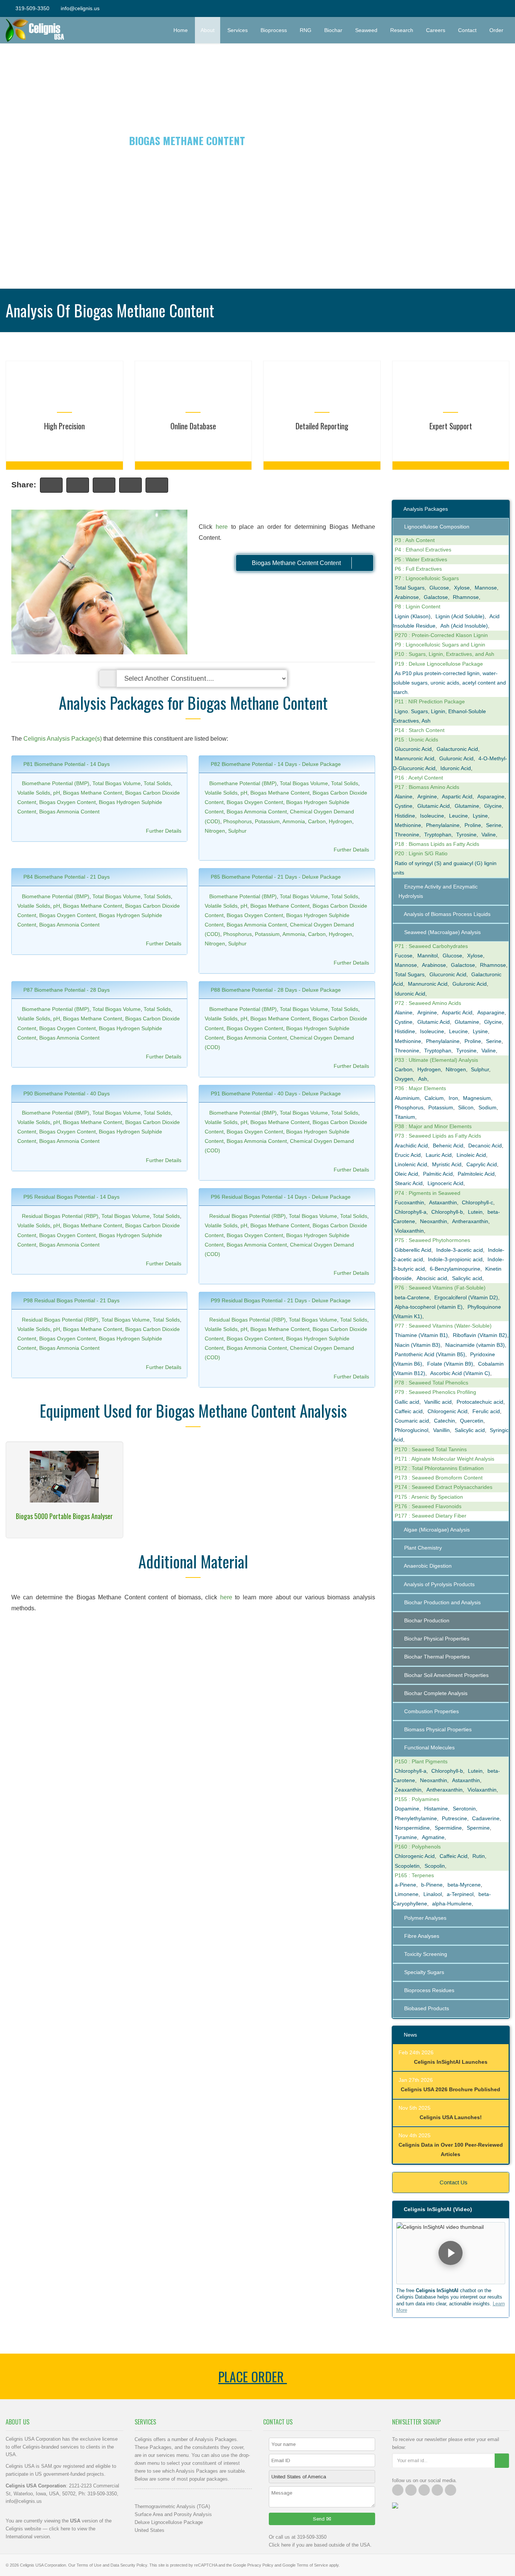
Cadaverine (486, 1818)
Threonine (407, 835)
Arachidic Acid (411, 1146)
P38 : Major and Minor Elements (433, 1126)
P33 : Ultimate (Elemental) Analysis (436, 1060)
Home (181, 30)
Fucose (404, 956)
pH (57, 793)
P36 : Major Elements (420, 1088)
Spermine (478, 1828)
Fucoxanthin (409, 1202)
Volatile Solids (34, 793)
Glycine (493, 806)
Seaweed (366, 30)
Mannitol (428, 956)
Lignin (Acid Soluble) (460, 616)
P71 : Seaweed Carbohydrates (431, 946)
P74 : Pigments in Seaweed (428, 1193)
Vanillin (441, 1430)
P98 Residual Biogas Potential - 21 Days (71, 1300)
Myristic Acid (447, 1164)
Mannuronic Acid (415, 758)
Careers (436, 30)
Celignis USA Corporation (43, 2565)
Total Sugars (410, 588)
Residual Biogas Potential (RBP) (60, 1216)
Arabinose (407, 597)
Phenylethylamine (416, 1818)
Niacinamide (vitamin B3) (475, 1345)
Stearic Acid (409, 1183)
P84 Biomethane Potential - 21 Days (66, 877)
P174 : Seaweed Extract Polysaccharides (444, 1487)
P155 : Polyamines (417, 1799)
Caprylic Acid (482, 1164)
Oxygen (404, 1079)
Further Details (164, 831)
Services (238, 30)
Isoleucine (432, 816)
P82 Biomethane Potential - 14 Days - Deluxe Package (275, 764)
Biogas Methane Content (93, 793)
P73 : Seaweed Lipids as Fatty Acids (438, 1136)
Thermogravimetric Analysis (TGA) (172, 2506)
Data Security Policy (129, 2565)
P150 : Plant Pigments (421, 1761)
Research (402, 30)
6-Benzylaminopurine (455, 1269)
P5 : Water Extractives (421, 559)
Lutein (475, 1212)
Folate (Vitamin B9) (450, 1364)
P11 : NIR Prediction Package (430, 701)
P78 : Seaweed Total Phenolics (431, 1383)
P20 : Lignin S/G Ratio (421, 853)
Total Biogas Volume (116, 783)
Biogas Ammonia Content (69, 812)
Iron (453, 1098)
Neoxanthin (434, 1221)
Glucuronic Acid (413, 749)
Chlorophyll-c (477, 1202)
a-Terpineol (460, 1894)
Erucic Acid (408, 1155)
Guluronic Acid (456, 758)
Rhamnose (466, 597)
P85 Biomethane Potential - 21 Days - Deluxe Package (275, 877)
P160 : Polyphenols (418, 1847)
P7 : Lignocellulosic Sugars (427, 578)
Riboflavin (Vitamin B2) (480, 1335)
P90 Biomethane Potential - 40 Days (66, 1093)
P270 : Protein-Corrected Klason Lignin (441, 635)
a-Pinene (405, 1885)
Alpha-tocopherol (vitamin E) (429, 1307)
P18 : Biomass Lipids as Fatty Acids (437, 844)
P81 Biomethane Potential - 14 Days (66, 764)
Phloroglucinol (412, 1430)
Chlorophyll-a (411, 1212)
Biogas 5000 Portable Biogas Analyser (64, 1516)
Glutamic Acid (434, 806)
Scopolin (435, 1866)
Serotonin (464, 1809)
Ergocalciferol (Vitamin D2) (466, 1297)
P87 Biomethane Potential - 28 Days (66, 990)
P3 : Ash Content (415, 540)
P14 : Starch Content (420, 730)
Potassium (267, 821)
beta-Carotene (412, 1297)
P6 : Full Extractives (418, 569)
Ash (423, 1079)
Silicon (466, 1107)
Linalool (433, 1894)
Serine (494, 825)
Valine (489, 835)
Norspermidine (412, 1828)
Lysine (480, 816)
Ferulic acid (486, 1411)
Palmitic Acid (438, 1174)
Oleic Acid (406, 1174)
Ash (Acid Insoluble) (464, 626)
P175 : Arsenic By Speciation (429, 1497)
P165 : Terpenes (414, 1875)
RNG (306, 30)
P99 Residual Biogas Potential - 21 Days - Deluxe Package (280, 1300)
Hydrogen (340, 821)
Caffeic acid (409, 1411)
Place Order (253, 2376)
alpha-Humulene (452, 1904)
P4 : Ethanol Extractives (423, 550)
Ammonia (294, 821)
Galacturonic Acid (457, 749)
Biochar (333, 30)
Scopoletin (407, 1866)
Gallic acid (407, 1402)
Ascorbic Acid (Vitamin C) (460, 1373)
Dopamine (407, 1809)
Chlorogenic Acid (448, 1411)
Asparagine (491, 796)
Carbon (317, 821)
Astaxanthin (443, 1202)
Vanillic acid (438, 1402)
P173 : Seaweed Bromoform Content (439, 1478)
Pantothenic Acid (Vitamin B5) (430, 1354)
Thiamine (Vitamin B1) (421, 1335)
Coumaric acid (412, 1421)
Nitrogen (215, 831)
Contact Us (453, 2182)
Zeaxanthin (408, 1790)
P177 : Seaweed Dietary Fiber (431, 1516)
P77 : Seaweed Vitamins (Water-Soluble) (443, 1326)
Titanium (405, 1117)
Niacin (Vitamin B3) (418, 1345)
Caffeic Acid (454, 1856)
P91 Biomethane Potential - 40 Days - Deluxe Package (275, 1093)
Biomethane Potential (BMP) (56, 783)
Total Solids (157, 783)
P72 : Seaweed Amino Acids (428, 1003)
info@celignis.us (80, 8)
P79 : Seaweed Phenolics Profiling (435, 1392)
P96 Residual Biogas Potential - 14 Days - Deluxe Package (280, 1197)
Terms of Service (312, 2565)
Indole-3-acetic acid (460, 1250)
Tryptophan (438, 835)
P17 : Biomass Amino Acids (427, 787)
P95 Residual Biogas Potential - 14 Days (71, 1197)
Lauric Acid (439, 1155)
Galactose (436, 597)
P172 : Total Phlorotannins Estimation (439, 1468)
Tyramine (406, 1837)
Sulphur (237, 831)
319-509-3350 (32, 8)
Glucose (439, 588)
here (222, 527)
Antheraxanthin (470, 1221)
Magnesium (477, 1098)
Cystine (404, 806)
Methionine (408, 825)
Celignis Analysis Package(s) (63, 739)
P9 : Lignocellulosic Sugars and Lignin (440, 645)
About (208, 30)
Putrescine (454, 1818)
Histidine (405, 816)
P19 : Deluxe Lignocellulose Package (439, 664)
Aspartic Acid (457, 796)
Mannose (486, 588)
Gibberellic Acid (413, 1250)
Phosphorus (238, 821)
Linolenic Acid (411, 1164)
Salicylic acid (467, 1278)
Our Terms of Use (85, 2565)
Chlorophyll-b (447, 1212)
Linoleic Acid (471, 1155)
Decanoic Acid (485, 1146)
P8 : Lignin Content (418, 606)
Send (320, 2519)
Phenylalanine (443, 825)
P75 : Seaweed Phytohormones (432, 1240)
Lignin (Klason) (413, 616)
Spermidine (448, 1828)
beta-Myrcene (464, 1885)
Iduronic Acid (456, 768)
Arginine (427, 796)
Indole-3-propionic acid (455, 1259)
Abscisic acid (432, 1278)
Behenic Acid (448, 1146)
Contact (467, 30)
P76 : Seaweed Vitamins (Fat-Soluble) (440, 1288)
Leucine (458, 816)
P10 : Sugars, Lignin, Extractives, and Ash (444, 654)
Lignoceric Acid (445, 1183)
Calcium (434, 1098)
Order (499, 30)
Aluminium (407, 1098)
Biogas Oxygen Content (67, 802)
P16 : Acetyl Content (419, 778)
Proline (473, 825)
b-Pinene (432, 1885)
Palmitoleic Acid (476, 1174)
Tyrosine (466, 835)
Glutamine (467, 806)
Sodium (487, 1107)
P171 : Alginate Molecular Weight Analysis (444, 1459)
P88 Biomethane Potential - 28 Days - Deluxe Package (275, 990)
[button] (451, 2253)
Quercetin (472, 1421)
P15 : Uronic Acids (416, 740)
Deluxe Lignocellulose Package (169, 2522)
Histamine (436, 1809)
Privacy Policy (260, 2565)
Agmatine (433, 1837)
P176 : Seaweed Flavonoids (428, 1506)
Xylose (462, 588)
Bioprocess (274, 30)
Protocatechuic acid (480, 1402)
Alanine (404, 796)
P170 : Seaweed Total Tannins (431, 1449)
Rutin (479, 1856)
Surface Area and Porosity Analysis (173, 2514)
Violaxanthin (409, 1231)
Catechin (444, 1421)
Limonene (407, 1894)
